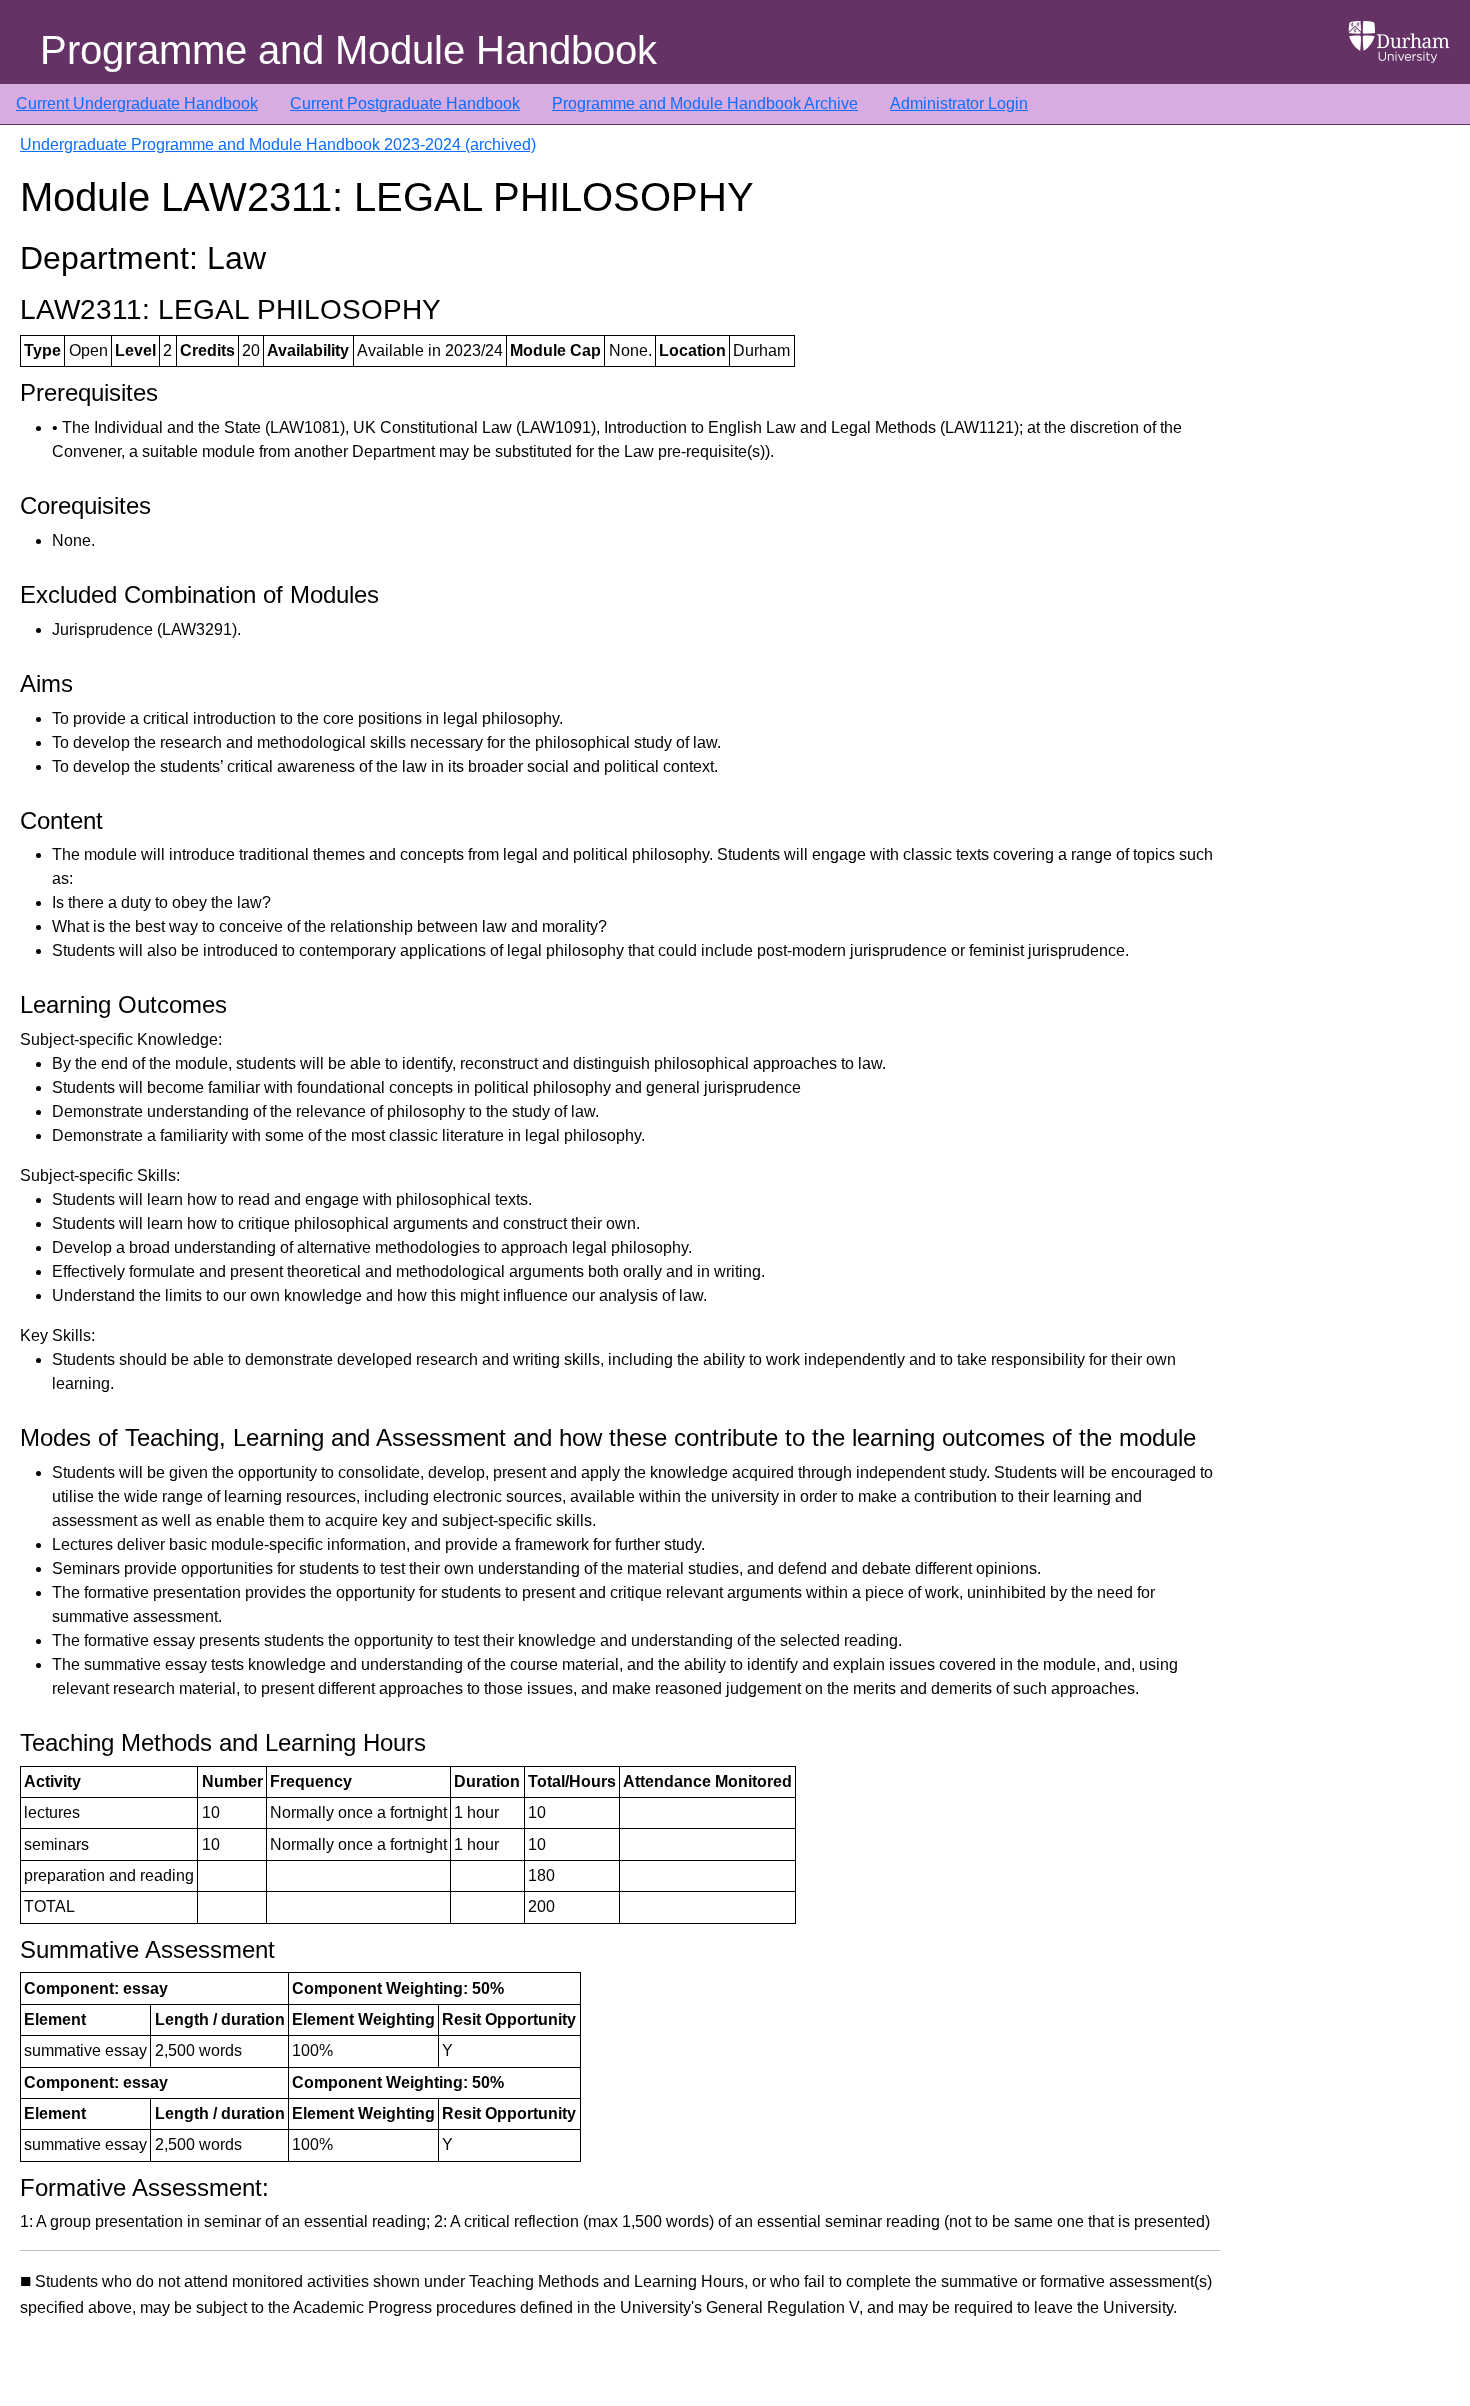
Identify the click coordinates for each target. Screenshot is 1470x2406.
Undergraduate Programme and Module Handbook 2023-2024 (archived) (278, 144)
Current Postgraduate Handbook (405, 103)
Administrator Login (959, 103)
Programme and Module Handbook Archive (705, 103)
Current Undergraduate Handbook (137, 103)
